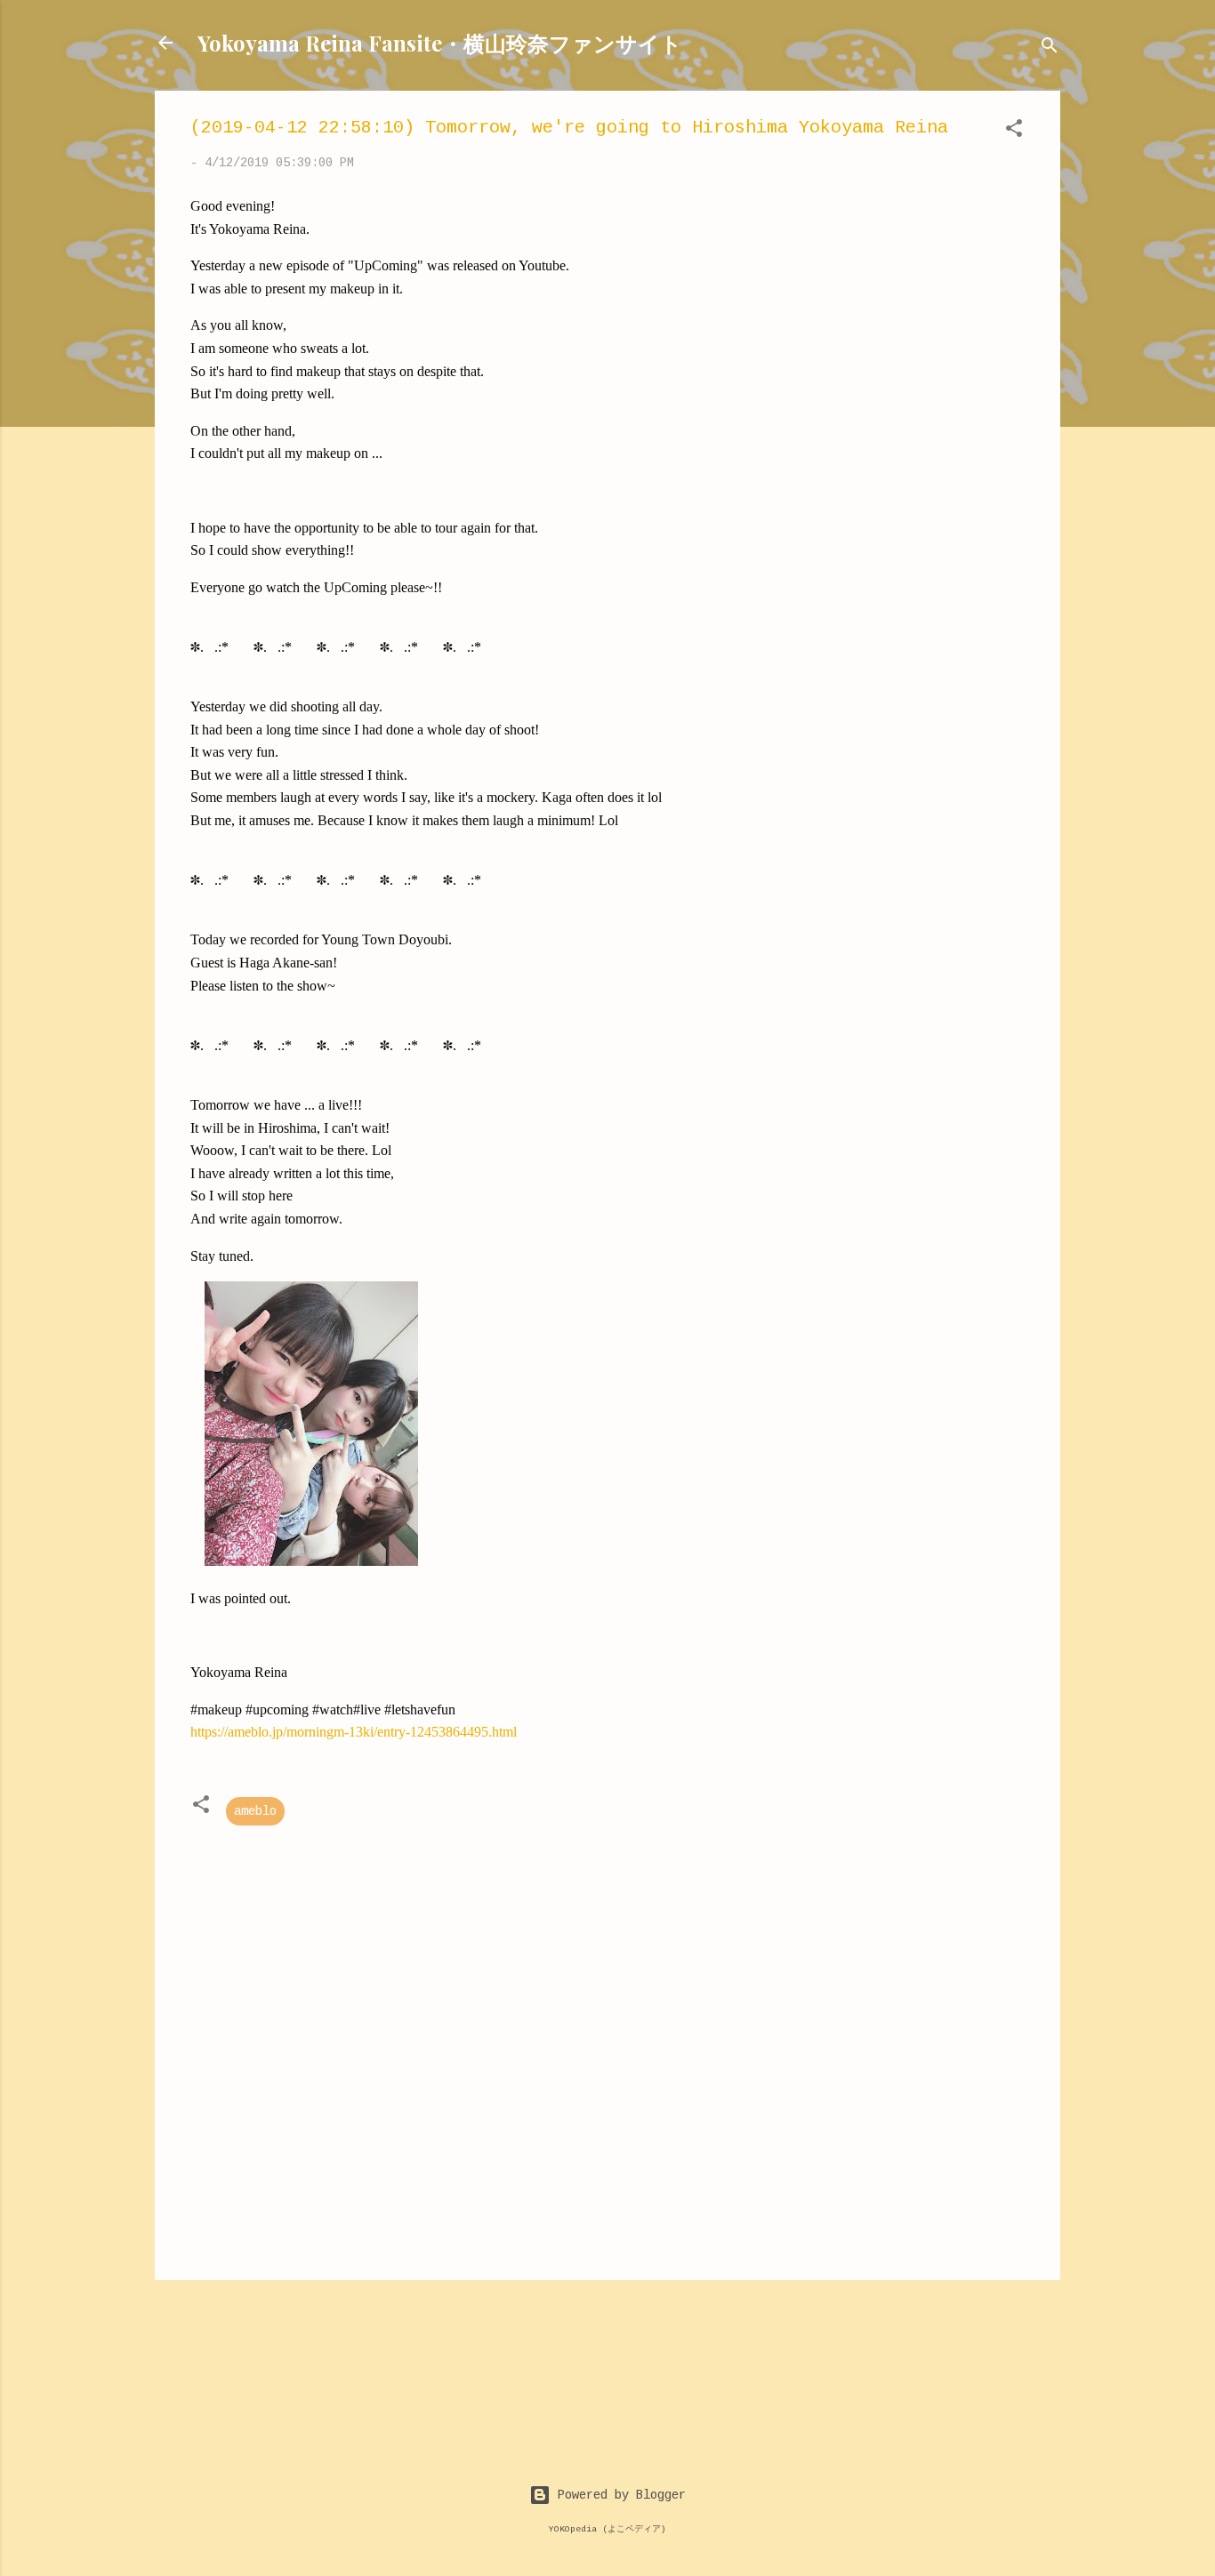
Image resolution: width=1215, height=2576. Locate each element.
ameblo (255, 1811)
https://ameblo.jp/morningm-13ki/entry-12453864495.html (354, 1732)
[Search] (1050, 48)
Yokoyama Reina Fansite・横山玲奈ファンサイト (440, 43)
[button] (1014, 132)
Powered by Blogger (618, 2495)
